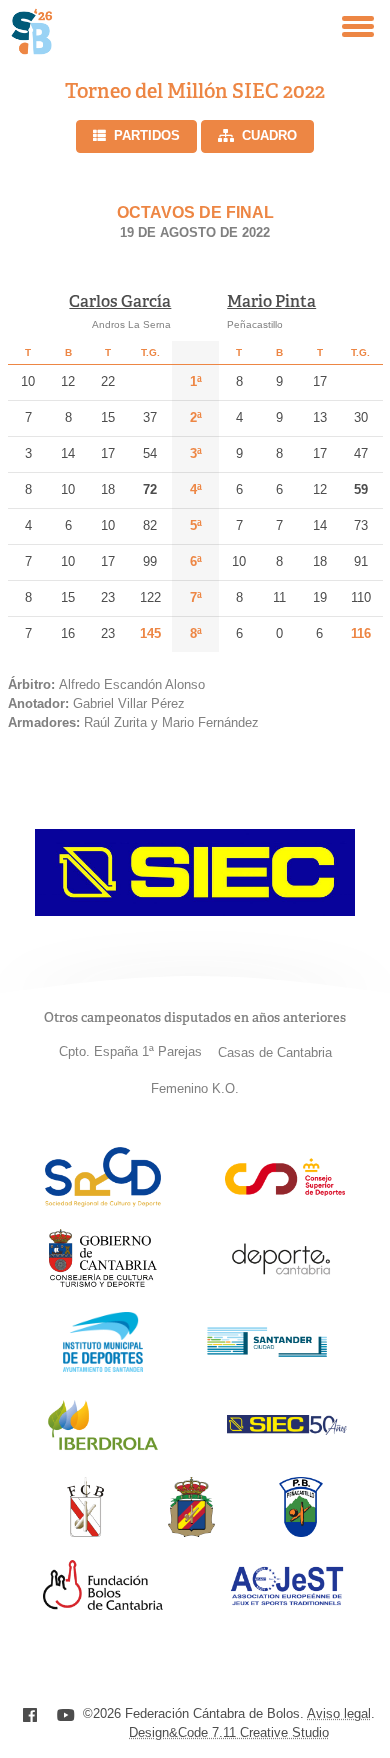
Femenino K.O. (195, 1088)
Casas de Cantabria (275, 1052)
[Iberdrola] (103, 1449)
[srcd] (102, 1201)
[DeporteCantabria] (281, 1283)
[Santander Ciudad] (267, 1351)
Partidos (147, 135)
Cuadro (269, 135)
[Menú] (358, 26)
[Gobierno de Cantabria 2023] (102, 1283)
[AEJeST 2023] (287, 1601)
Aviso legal (339, 1713)
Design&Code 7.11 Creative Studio (229, 1732)
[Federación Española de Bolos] (191, 1531)
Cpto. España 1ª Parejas (130, 1051)
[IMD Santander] (103, 1366)
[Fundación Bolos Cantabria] (103, 1604)
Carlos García (120, 301)
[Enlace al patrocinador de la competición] (195, 910)
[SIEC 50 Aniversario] (287, 1429)
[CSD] (285, 1190)
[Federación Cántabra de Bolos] (85, 1531)
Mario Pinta (271, 301)
